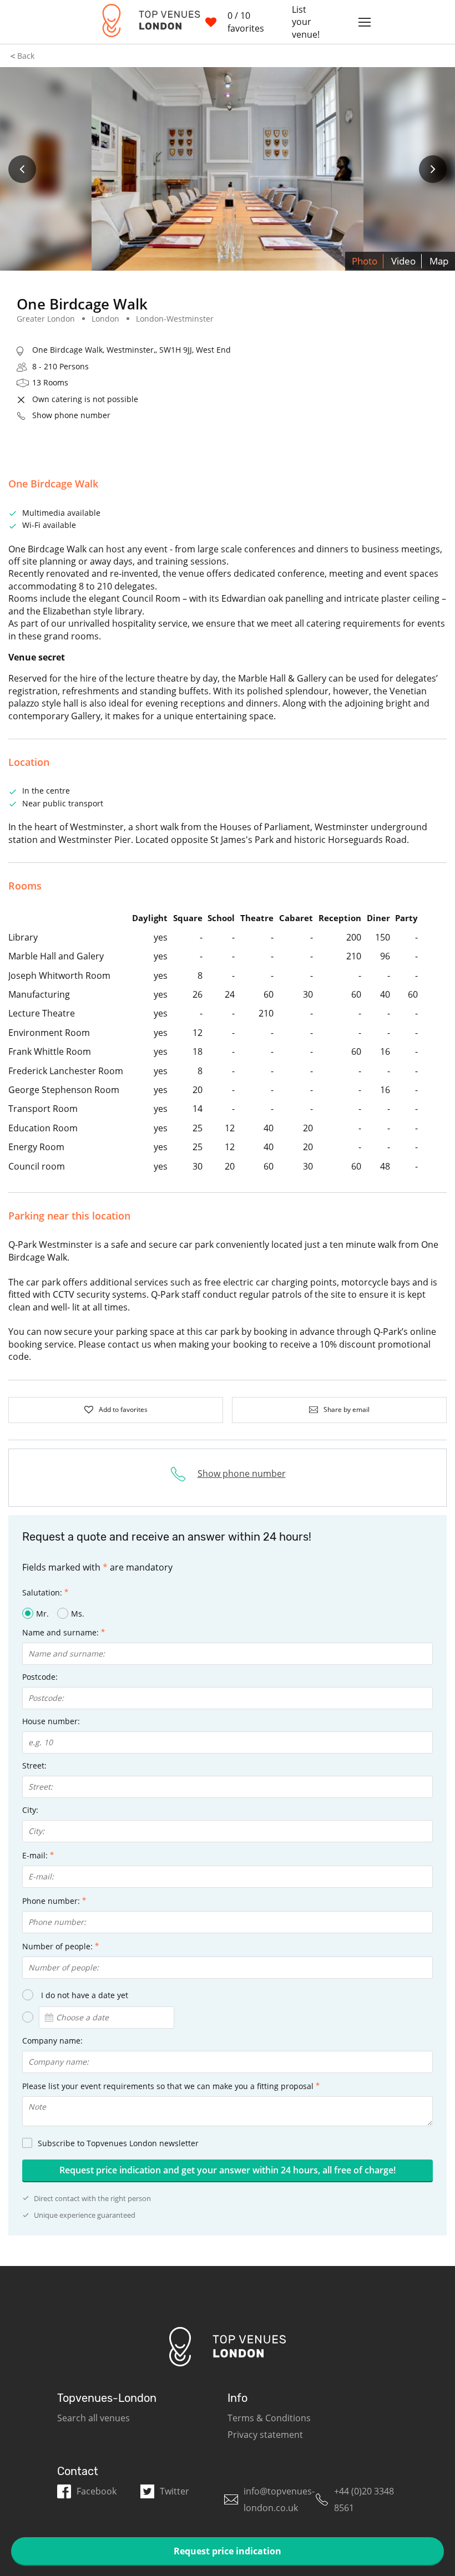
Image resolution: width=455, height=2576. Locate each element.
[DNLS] (146, 22)
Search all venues (93, 2418)
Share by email (347, 1409)
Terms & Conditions (269, 2418)
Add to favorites (123, 1409)
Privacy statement (265, 2435)
